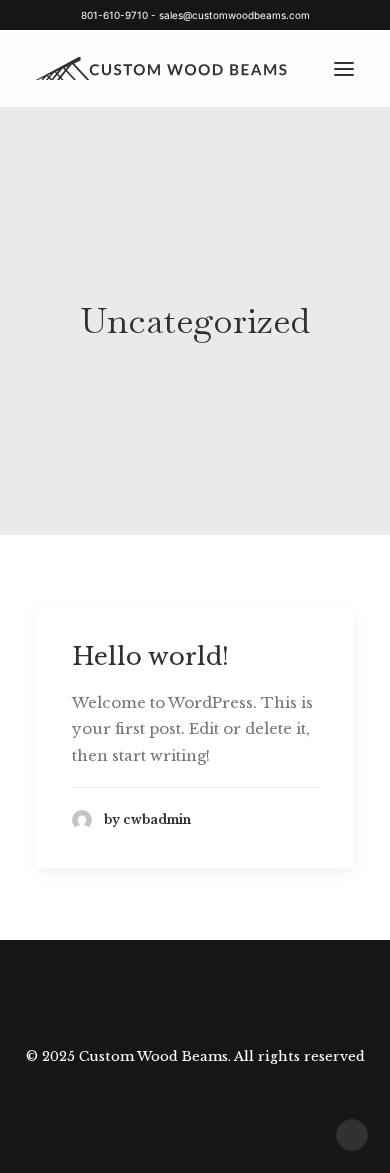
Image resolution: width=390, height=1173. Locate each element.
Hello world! (150, 656)
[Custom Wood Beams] (174, 68)
